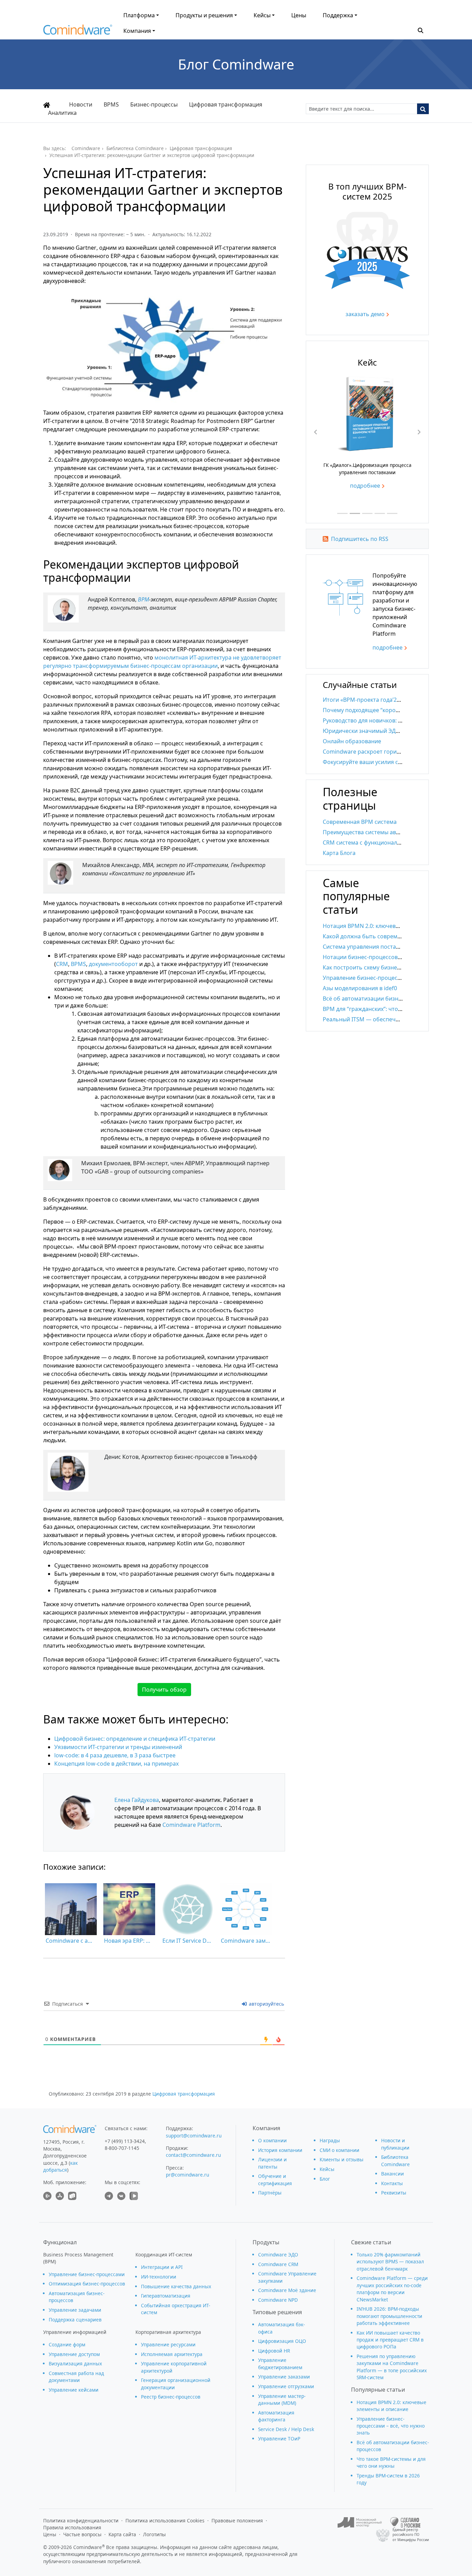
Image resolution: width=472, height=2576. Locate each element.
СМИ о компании (339, 2150)
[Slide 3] (367, 513)
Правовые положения (237, 2520)
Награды (330, 2140)
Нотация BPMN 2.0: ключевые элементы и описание (393, 926)
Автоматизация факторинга (276, 2416)
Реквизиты (394, 2193)
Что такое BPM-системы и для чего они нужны (391, 2462)
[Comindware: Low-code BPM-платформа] (78, 31)
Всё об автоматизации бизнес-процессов (379, 999)
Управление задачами (75, 2310)
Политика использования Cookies (165, 2520)
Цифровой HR (274, 2351)
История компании (280, 2150)
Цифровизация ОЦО (282, 2341)
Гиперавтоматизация (166, 2296)
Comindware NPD (278, 2300)
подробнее (389, 496)
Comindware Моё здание (287, 2290)
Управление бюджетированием (280, 2363)
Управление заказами (284, 2377)
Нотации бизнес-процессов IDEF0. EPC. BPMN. (385, 957)
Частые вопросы (82, 2534)
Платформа (139, 15)
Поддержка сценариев (75, 2320)
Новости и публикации (395, 2144)
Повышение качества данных (176, 2286)
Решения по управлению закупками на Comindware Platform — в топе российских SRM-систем (392, 2367)
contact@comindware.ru (193, 2155)
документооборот (114, 964)
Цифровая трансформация (226, 104)
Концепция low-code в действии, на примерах (116, 1764)
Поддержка (338, 15)
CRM (62, 964)
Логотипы (154, 2534)
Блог (325, 2179)
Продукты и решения (204, 15)
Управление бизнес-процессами (87, 2274)
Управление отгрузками (286, 2386)
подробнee (388, 647)
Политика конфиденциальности (81, 2520)
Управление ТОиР (279, 2439)
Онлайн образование (352, 741)
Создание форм (67, 2344)
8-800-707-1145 (122, 2148)
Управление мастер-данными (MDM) (282, 2399)
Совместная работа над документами (76, 2377)
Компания (137, 31)
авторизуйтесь (266, 2004)
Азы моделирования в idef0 (360, 988)
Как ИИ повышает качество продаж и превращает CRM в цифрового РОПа (390, 2340)
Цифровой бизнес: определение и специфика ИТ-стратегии (135, 1739)
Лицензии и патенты (272, 2163)
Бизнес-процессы (154, 104)
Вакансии (393, 2174)
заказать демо (365, 314)
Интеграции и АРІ (162, 2267)
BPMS (111, 104)
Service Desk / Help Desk (286, 2429)
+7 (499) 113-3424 (125, 2141)
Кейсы (262, 15)
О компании (272, 2140)
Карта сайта (122, 2534)
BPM (143, 599)
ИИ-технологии (159, 2277)
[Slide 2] (355, 513)
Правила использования (72, 2527)
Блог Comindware (236, 64)
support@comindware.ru (194, 2136)
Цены (299, 15)
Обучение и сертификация (275, 2179)
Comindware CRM (278, 2264)
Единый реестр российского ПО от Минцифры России (411, 2535)
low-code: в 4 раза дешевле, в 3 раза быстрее (115, 1755)
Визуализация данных (75, 2363)
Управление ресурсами (168, 2344)
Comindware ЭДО (278, 2255)
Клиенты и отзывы (342, 2159)
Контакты (392, 2183)
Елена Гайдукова (137, 1800)
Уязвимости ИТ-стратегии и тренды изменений (118, 1747)
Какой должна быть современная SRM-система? (388, 936)
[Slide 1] (342, 513)
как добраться (60, 2166)
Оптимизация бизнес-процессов (87, 2284)
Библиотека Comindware (395, 2160)
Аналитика (62, 113)
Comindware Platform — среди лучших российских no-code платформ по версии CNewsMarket (392, 2289)
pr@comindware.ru (187, 2175)
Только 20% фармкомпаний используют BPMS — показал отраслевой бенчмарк (390, 2262)
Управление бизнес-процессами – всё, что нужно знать (391, 2426)
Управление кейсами (74, 2390)
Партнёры (270, 2193)
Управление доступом (74, 2354)
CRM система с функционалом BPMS (372, 843)
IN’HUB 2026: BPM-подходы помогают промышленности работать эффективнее (389, 2316)
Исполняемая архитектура (172, 2354)
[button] (421, 30)
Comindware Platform (191, 1825)
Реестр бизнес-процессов (171, 2397)
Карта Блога (339, 853)
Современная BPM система (360, 822)
